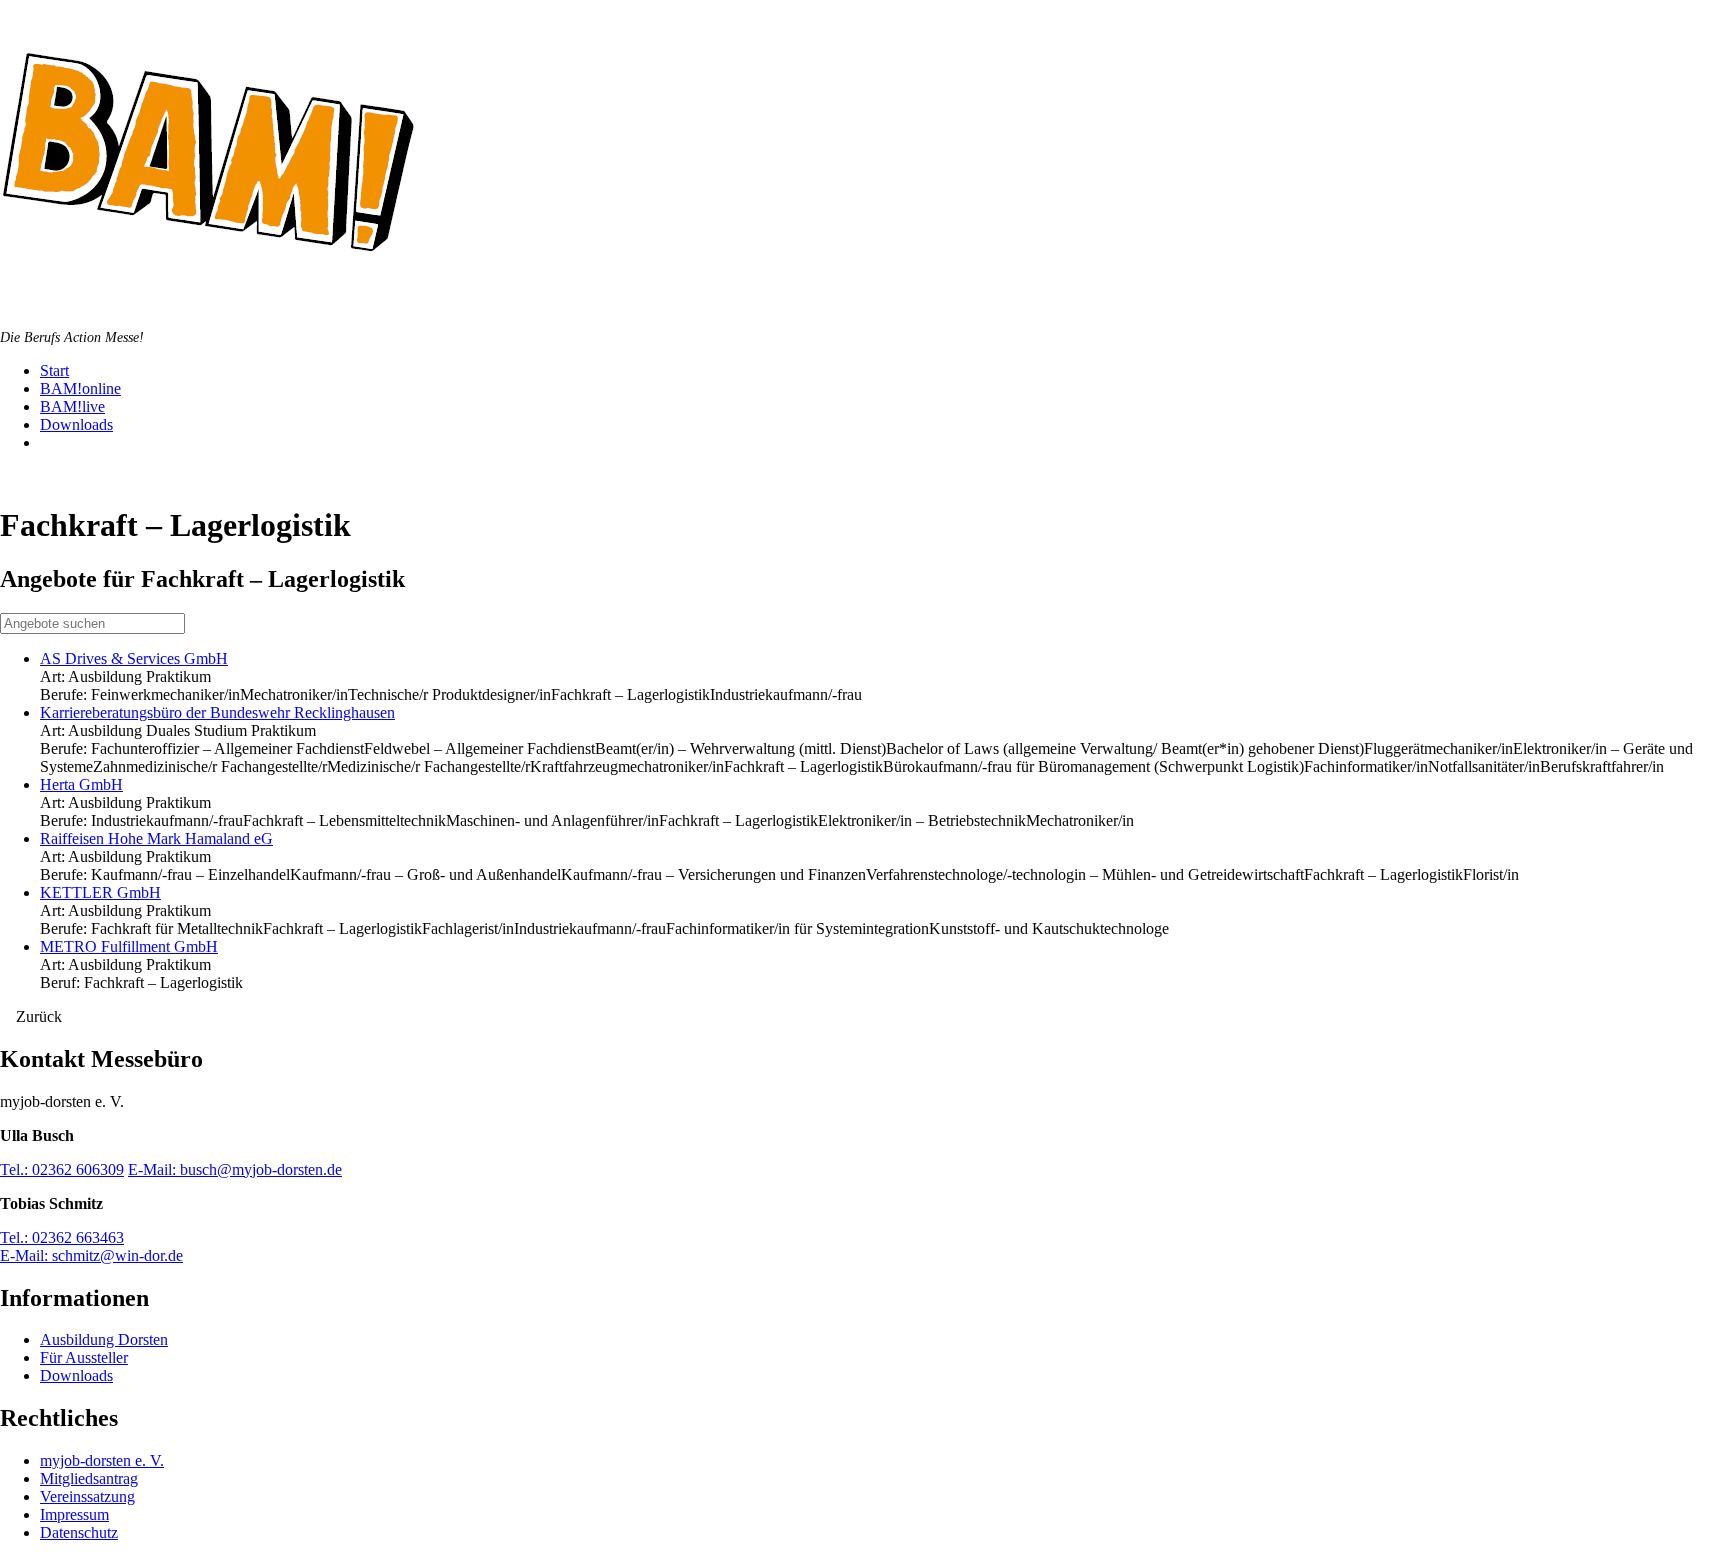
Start (54, 370)
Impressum (74, 1514)
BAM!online (80, 388)
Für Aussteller (84, 1357)
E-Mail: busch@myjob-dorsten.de (235, 1169)
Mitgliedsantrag (89, 1478)
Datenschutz (79, 1532)
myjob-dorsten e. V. (102, 1460)
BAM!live (72, 406)
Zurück (37, 1016)
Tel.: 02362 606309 (62, 1169)
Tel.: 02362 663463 (62, 1237)
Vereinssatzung (87, 1496)
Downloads (76, 424)
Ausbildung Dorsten (104, 1339)
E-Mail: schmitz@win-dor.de (91, 1255)
